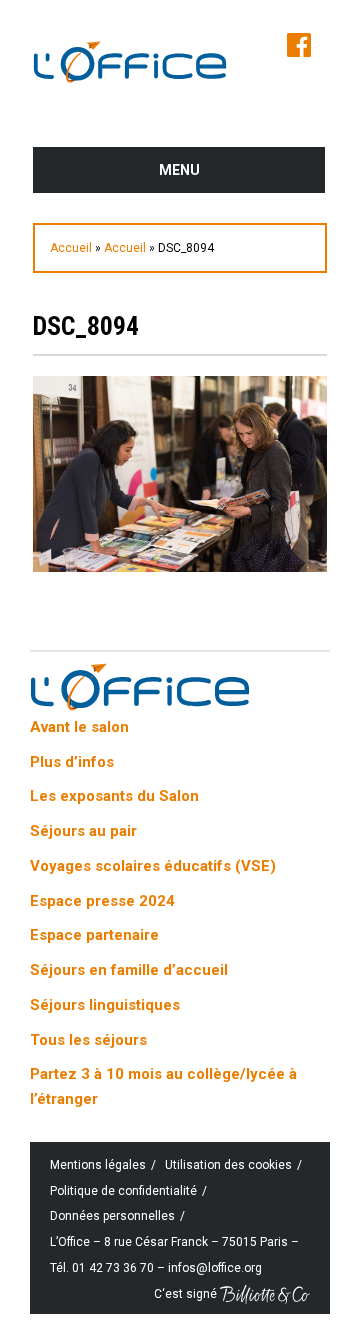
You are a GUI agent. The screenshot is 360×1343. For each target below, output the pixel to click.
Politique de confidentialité (123, 1191)
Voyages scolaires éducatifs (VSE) (153, 866)
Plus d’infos (72, 762)
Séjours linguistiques (105, 1005)
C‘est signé (187, 1293)
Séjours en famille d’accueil (129, 970)
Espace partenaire (94, 935)
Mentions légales (98, 1165)
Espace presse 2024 (102, 901)
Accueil (71, 248)
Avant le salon (79, 727)
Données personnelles (112, 1216)
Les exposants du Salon (114, 796)
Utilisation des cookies (228, 1165)
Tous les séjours (88, 1040)
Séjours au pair (83, 831)
